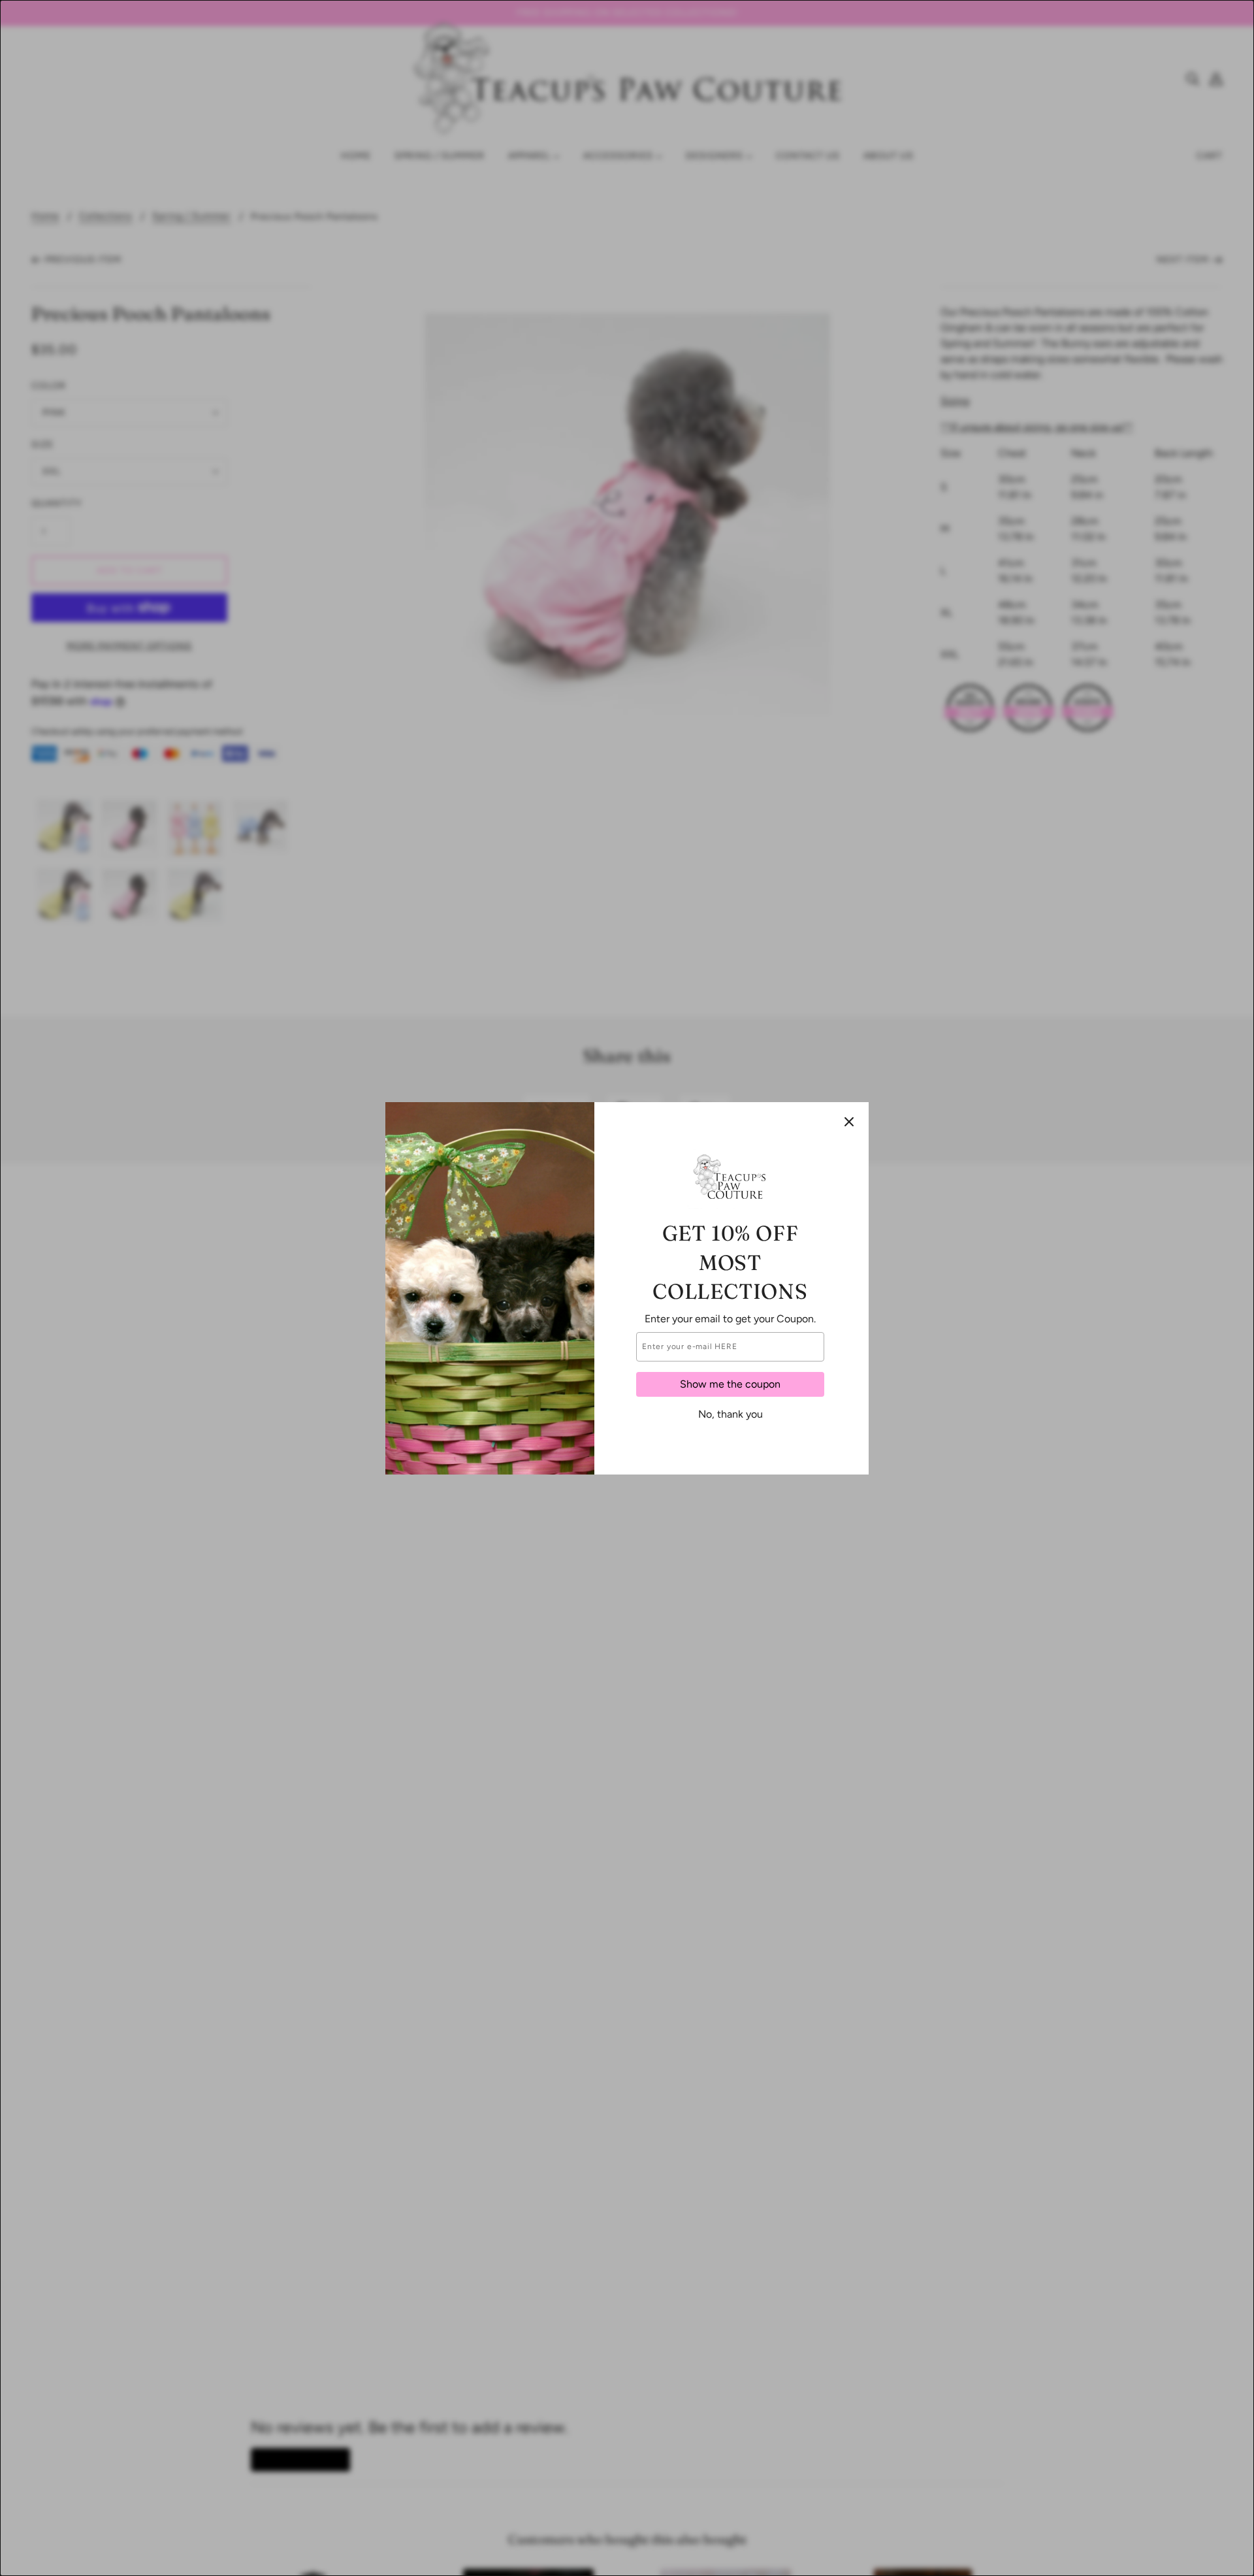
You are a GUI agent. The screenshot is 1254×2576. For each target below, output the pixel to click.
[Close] (849, 1122)
